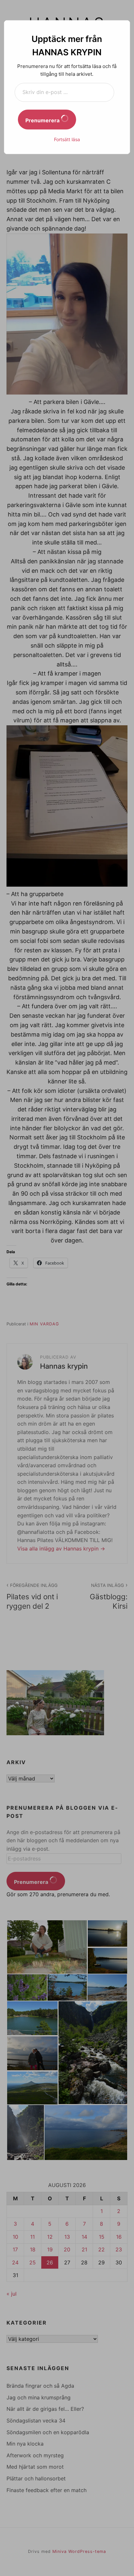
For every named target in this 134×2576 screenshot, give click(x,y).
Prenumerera (43, 120)
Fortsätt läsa (67, 139)
